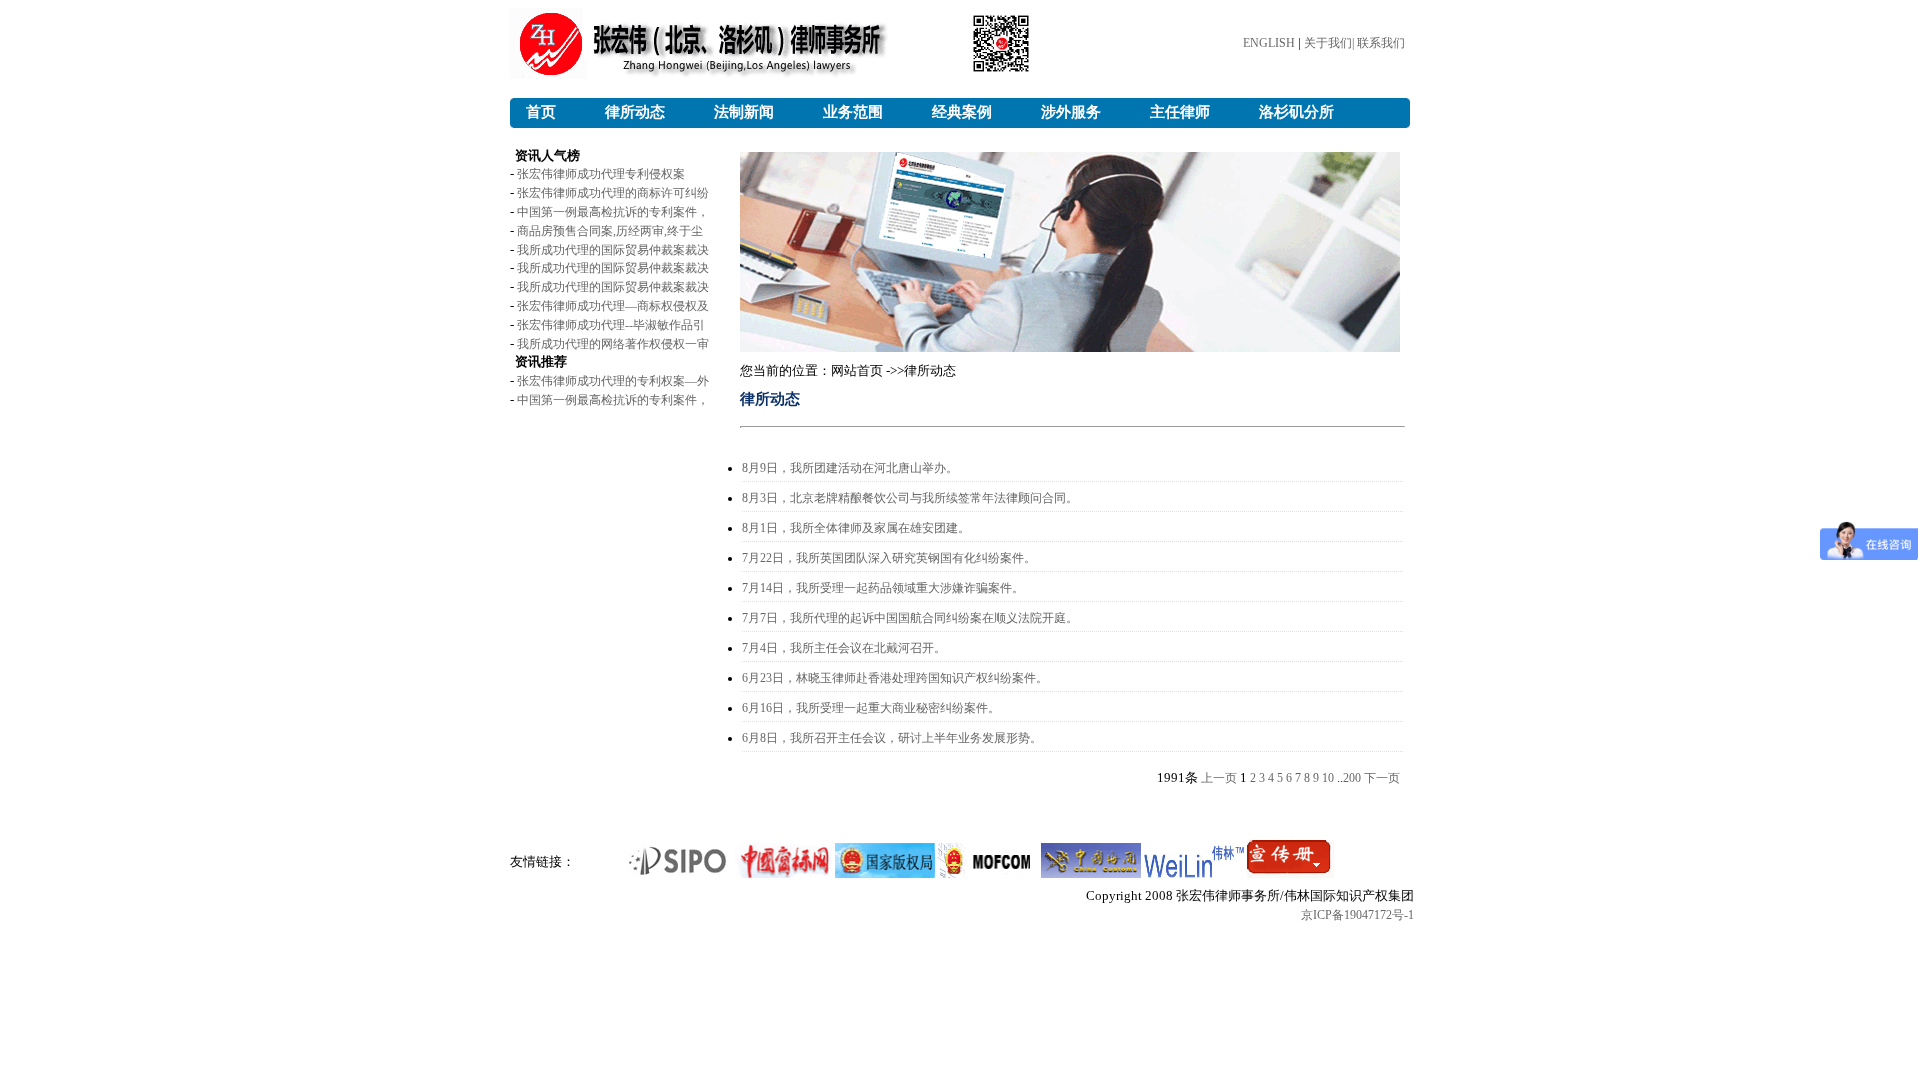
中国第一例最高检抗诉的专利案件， (613, 212)
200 (1352, 778)
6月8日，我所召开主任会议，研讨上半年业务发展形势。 (892, 738)
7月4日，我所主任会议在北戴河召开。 (844, 648)
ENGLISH (1269, 43)
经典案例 (962, 112)
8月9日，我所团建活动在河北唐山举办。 (850, 468)
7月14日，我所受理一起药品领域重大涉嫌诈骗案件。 (883, 588)
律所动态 (635, 112)
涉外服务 (1071, 112)
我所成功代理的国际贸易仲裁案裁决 (613, 250)
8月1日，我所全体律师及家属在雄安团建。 (856, 528)
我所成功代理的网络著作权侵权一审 (613, 344)
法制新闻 (744, 112)
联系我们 (1381, 43)
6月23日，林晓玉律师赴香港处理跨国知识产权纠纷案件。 (895, 678)
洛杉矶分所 (1296, 112)
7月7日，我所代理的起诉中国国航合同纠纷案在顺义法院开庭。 (910, 618)
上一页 (1219, 778)
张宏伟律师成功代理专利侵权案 (601, 174)
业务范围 (853, 112)
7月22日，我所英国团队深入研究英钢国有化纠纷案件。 (889, 558)
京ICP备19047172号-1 (1357, 915)
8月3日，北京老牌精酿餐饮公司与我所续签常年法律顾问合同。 (910, 498)
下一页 (1382, 778)
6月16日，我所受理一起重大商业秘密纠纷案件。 (871, 708)
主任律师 (1180, 112)
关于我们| (1330, 43)
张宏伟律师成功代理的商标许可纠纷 (613, 193)
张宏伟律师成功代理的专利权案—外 (613, 381)
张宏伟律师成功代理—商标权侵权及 (613, 306)
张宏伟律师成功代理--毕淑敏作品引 (611, 325)
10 (1328, 778)
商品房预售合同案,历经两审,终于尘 (610, 231)
